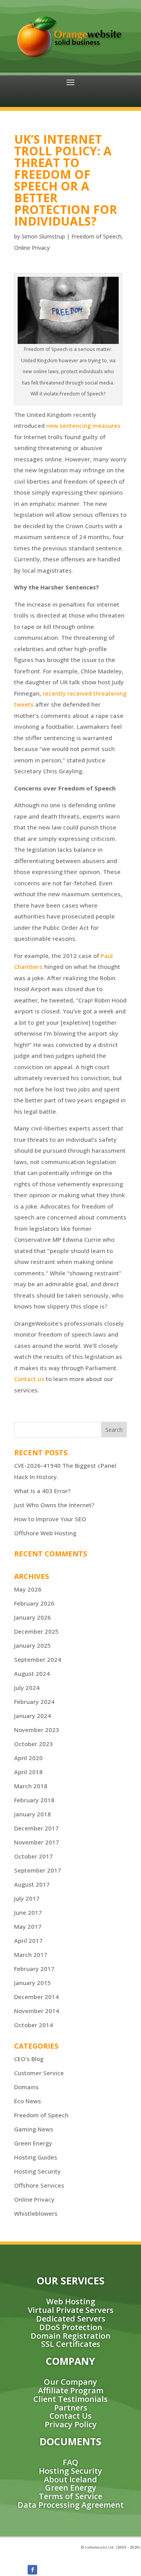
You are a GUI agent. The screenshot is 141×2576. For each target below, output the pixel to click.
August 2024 (32, 1673)
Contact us (29, 1379)
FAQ (70, 2462)
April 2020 (28, 1758)
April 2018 (28, 1772)
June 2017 (28, 1912)
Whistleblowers (36, 2213)
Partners (71, 2408)
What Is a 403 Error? (42, 1491)
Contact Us (70, 2416)
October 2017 (33, 1856)
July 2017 (27, 1898)
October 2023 (33, 1744)
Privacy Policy (71, 2424)
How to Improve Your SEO (50, 1519)
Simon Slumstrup (43, 236)
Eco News (28, 2101)
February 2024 (34, 1702)
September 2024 (38, 1659)
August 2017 (32, 1884)
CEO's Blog (29, 2059)
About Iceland (70, 2479)
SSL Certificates (71, 2344)
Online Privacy (32, 248)
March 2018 (31, 1786)
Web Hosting (71, 2301)
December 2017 (36, 1828)
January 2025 (33, 1645)
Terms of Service (70, 2496)
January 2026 (33, 1617)
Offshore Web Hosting (45, 1533)
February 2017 (34, 1969)
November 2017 (37, 1842)
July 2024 (27, 1688)
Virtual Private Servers (71, 2310)
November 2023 (37, 1730)
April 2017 (28, 1940)
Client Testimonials (70, 2399)
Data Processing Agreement (71, 2505)
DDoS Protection (71, 2327)
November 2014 (37, 2011)
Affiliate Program (71, 2390)
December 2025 (36, 1631)
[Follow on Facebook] (33, 2570)
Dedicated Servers (71, 2319)
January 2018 (33, 1814)
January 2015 (33, 1983)
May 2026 (28, 1589)
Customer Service (39, 2073)
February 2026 (34, 1603)
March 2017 (31, 1955)
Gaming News (34, 2129)
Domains (26, 2087)
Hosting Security (37, 2171)
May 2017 (28, 1926)
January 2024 (33, 1716)
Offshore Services (39, 2185)
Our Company (70, 2382)
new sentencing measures (83, 425)
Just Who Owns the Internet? (54, 1505)
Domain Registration (70, 2336)
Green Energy (33, 2143)
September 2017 (38, 1870)
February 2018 (34, 1800)
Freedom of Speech (96, 236)
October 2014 (33, 2025)
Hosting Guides (36, 2157)
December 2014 (36, 1997)
